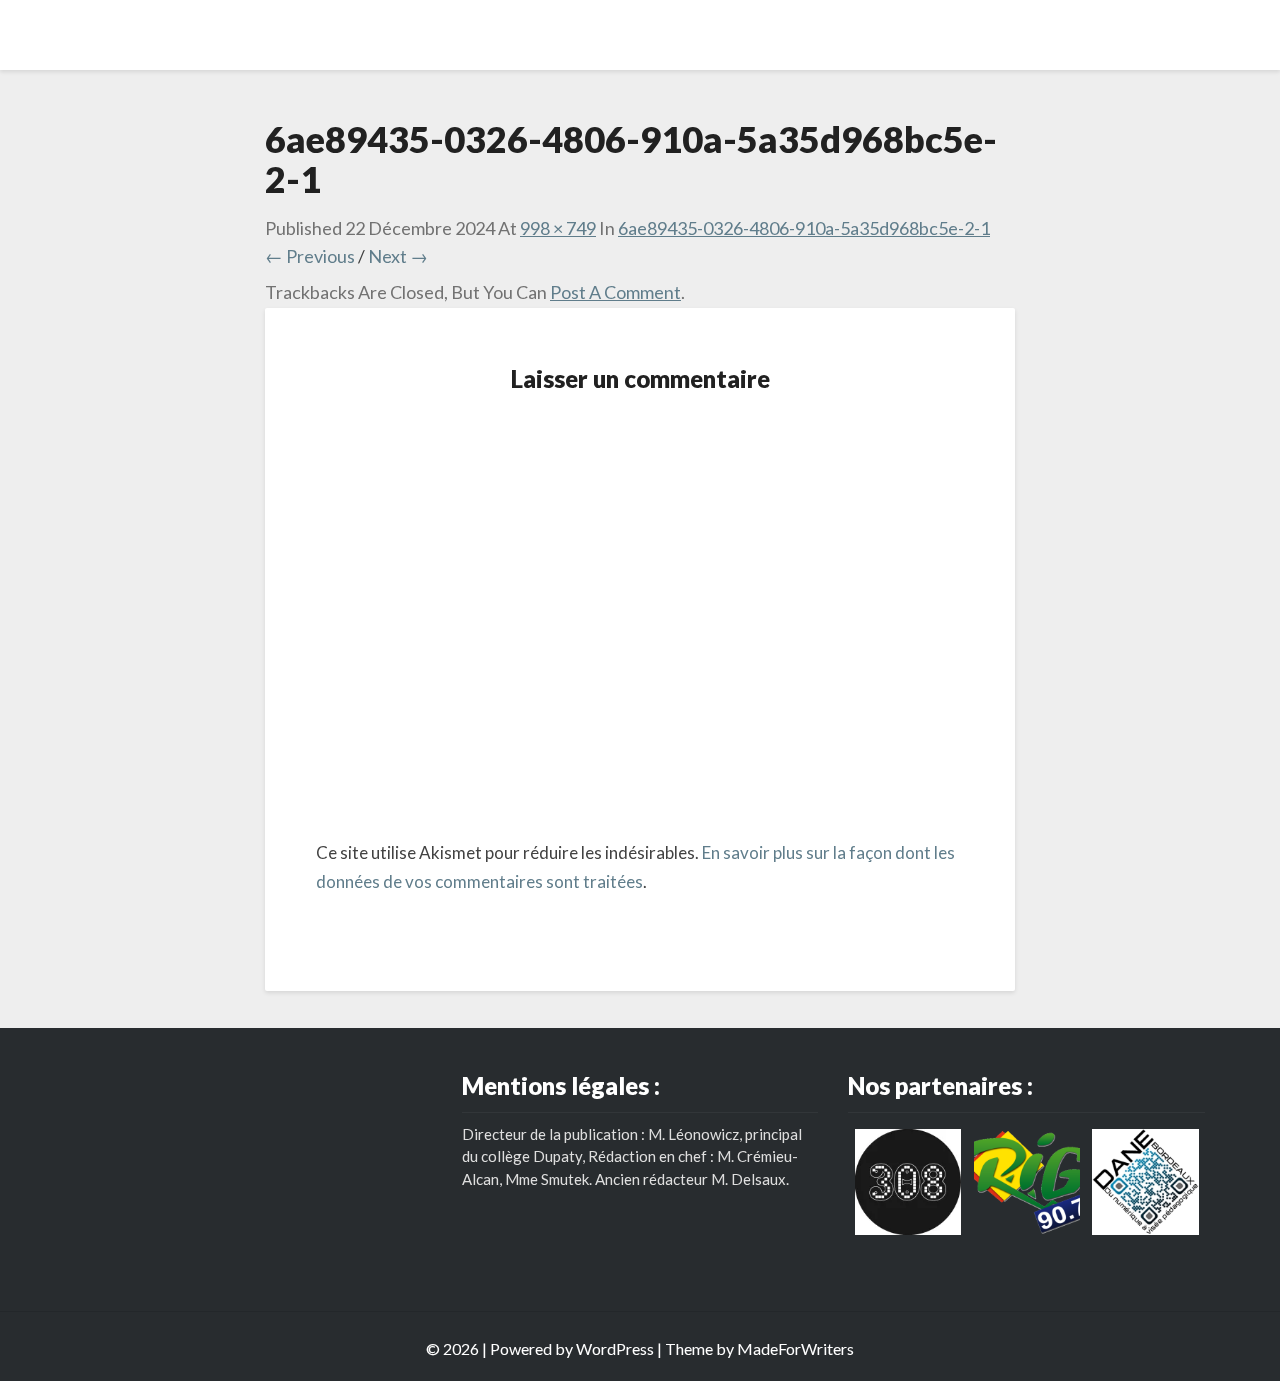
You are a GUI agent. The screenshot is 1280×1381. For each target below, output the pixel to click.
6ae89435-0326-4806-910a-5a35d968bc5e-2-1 (804, 228)
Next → (398, 256)
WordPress (615, 1348)
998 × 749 (558, 228)
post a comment (615, 292)
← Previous (310, 256)
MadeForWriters (795, 1348)
